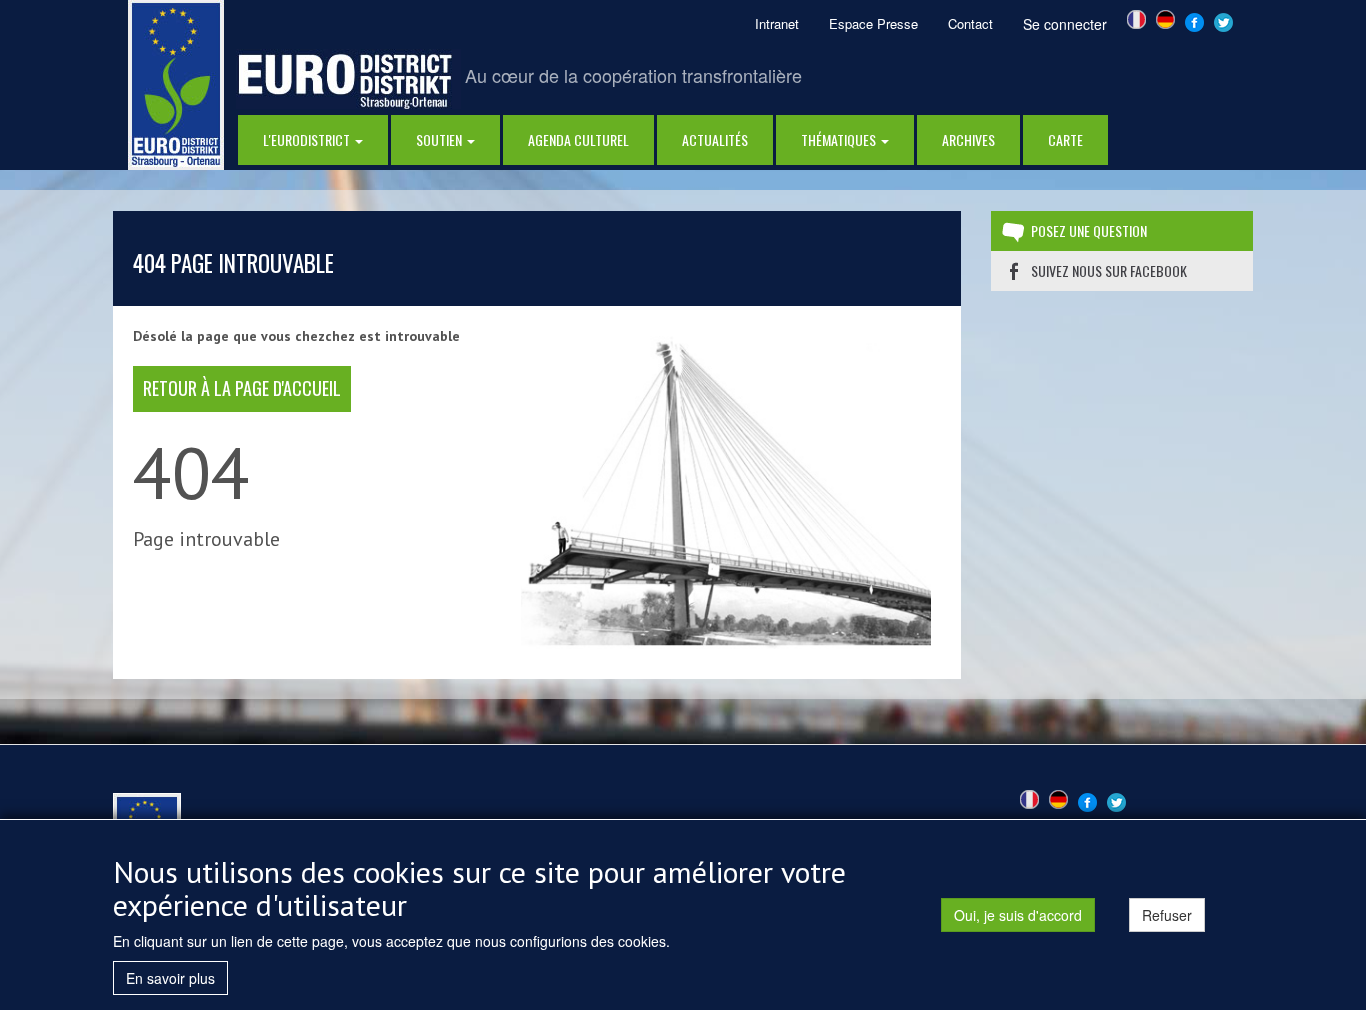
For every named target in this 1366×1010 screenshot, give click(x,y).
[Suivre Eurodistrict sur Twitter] (1223, 20)
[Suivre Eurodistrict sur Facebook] (1194, 20)
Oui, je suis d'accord (1018, 915)
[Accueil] (176, 83)
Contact (970, 23)
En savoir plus (170, 978)
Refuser (1167, 915)
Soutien (440, 139)
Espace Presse (873, 23)
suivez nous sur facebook (1109, 270)
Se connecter (1065, 24)
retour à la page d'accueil (242, 388)
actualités (715, 139)
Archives (968, 139)
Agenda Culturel (578, 139)
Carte (1065, 139)
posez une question (1089, 230)
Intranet (777, 23)
